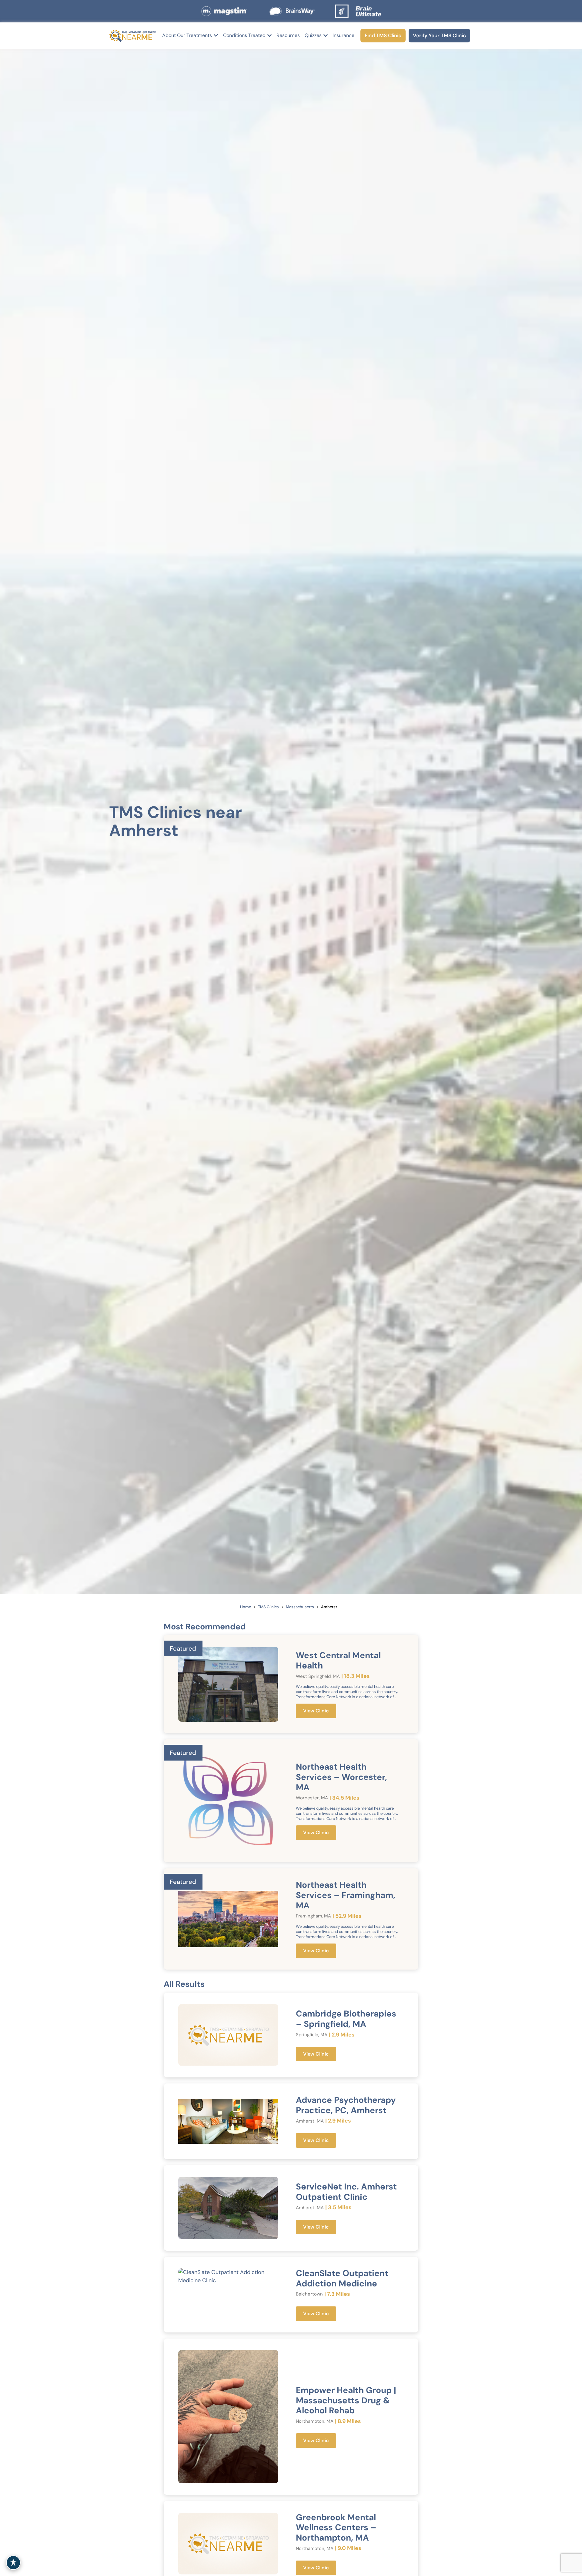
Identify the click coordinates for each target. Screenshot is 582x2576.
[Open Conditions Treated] (269, 35)
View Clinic (316, 1711)
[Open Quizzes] (326, 35)
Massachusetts (300, 1607)
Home (246, 1607)
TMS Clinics (268, 1607)
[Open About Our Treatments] (216, 35)
